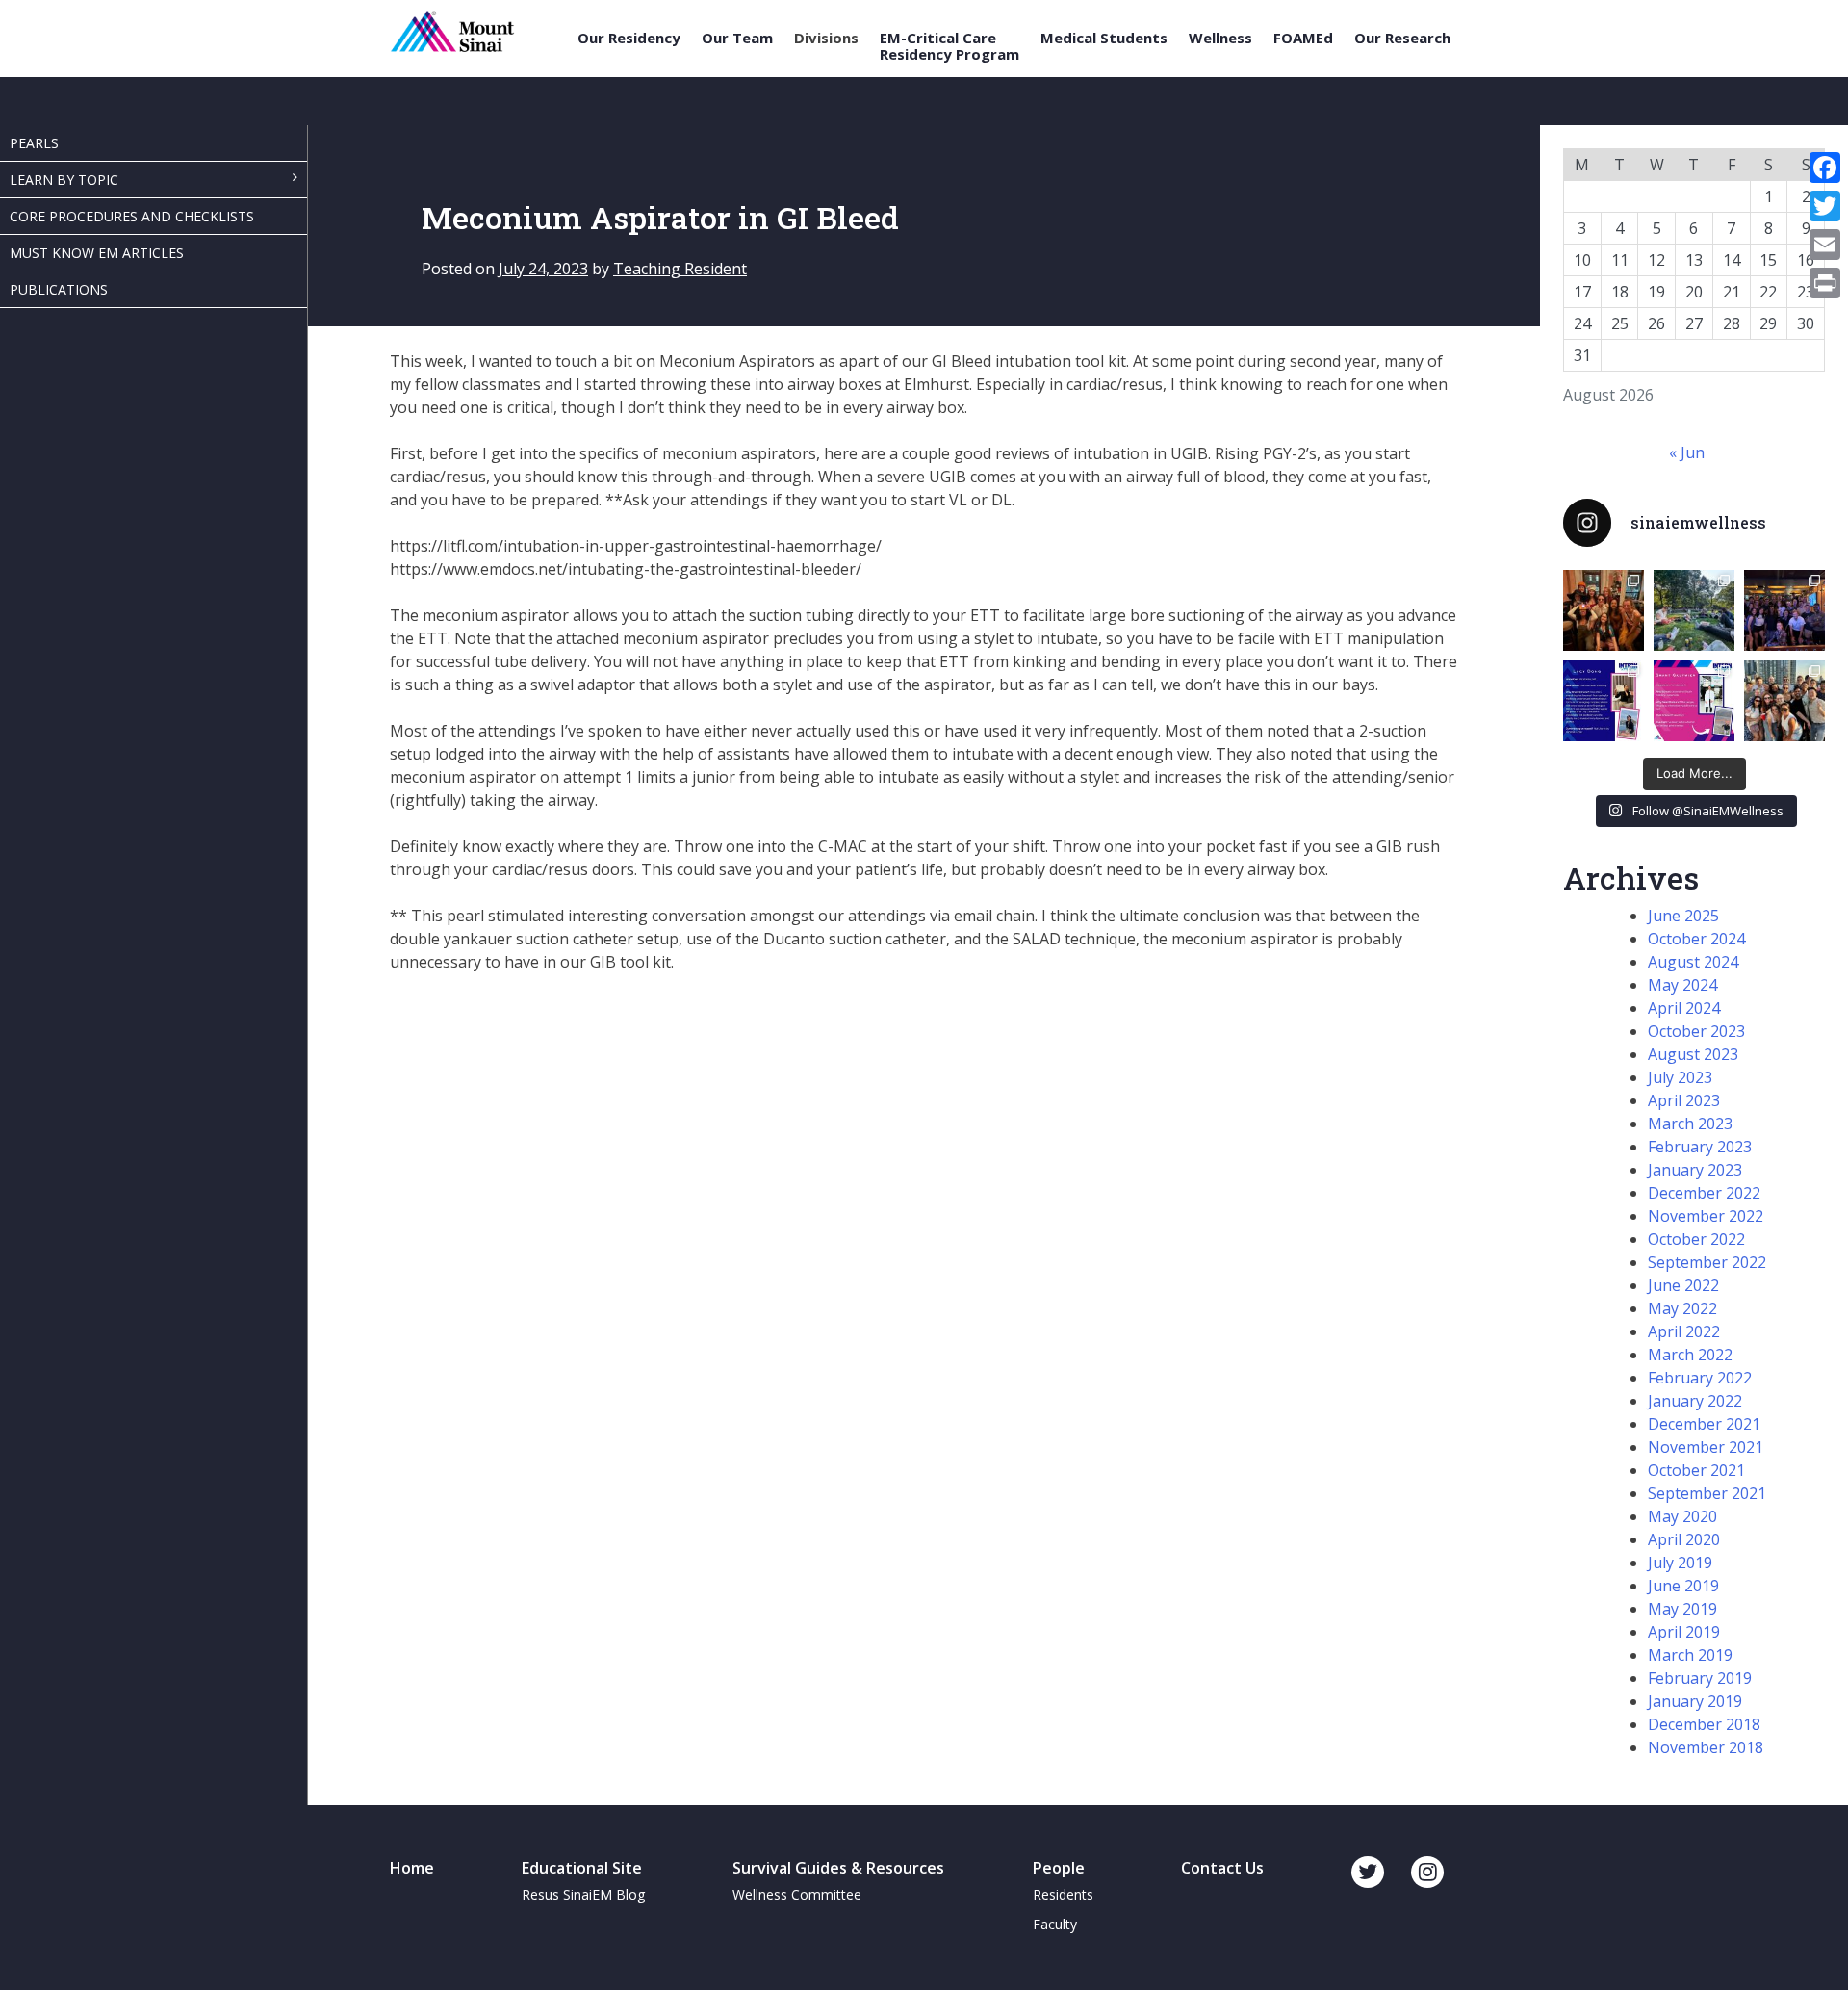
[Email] (1825, 245)
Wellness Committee (797, 1894)
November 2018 (1706, 1747)
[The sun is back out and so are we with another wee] (1604, 701)
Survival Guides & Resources (838, 1868)
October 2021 (1696, 1470)
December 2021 (1704, 1424)
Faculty (1055, 1924)
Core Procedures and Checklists (132, 216)
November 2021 (1706, 1447)
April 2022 (1684, 1331)
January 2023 (1695, 1170)
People (1059, 1868)
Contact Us (1222, 1868)
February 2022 (1700, 1378)
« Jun (1687, 452)
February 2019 (1700, 1678)
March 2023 (1690, 1124)
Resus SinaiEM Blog (583, 1894)
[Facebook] (1825, 168)
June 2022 (1683, 1285)
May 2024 (1682, 985)
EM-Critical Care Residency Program (950, 46)
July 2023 (1680, 1077)
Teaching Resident (680, 269)
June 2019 (1683, 1586)
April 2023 (1684, 1100)
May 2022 (1682, 1308)
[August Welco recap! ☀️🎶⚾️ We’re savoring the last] (1784, 610)
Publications (59, 289)
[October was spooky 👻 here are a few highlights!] (1604, 610)
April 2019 (1684, 1632)
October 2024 (1696, 939)
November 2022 (1706, 1216)
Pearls (34, 143)
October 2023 (1696, 1031)
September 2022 (1707, 1262)
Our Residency (629, 38)
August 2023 (1693, 1054)
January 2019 (1695, 1701)
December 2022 (1704, 1193)
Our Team (737, 38)
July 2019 (1680, 1563)
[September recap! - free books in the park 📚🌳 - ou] (1694, 610)
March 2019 (1690, 1655)
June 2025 (1683, 916)
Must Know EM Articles (97, 253)
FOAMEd (1303, 38)
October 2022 (1696, 1239)
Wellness (1220, 38)
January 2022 (1695, 1401)
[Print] (1825, 283)
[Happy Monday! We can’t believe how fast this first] (1694, 701)
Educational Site (582, 1868)
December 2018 (1704, 1724)
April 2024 (1684, 1008)
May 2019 (1682, 1609)
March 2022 (1690, 1355)
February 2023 (1700, 1147)
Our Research (1402, 38)
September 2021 (1707, 1493)
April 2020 (1684, 1539)
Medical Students (1104, 38)
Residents (1063, 1894)
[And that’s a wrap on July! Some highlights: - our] (1784, 701)
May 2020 (1682, 1516)
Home (412, 1868)
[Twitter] (1825, 206)
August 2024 (1693, 962)
